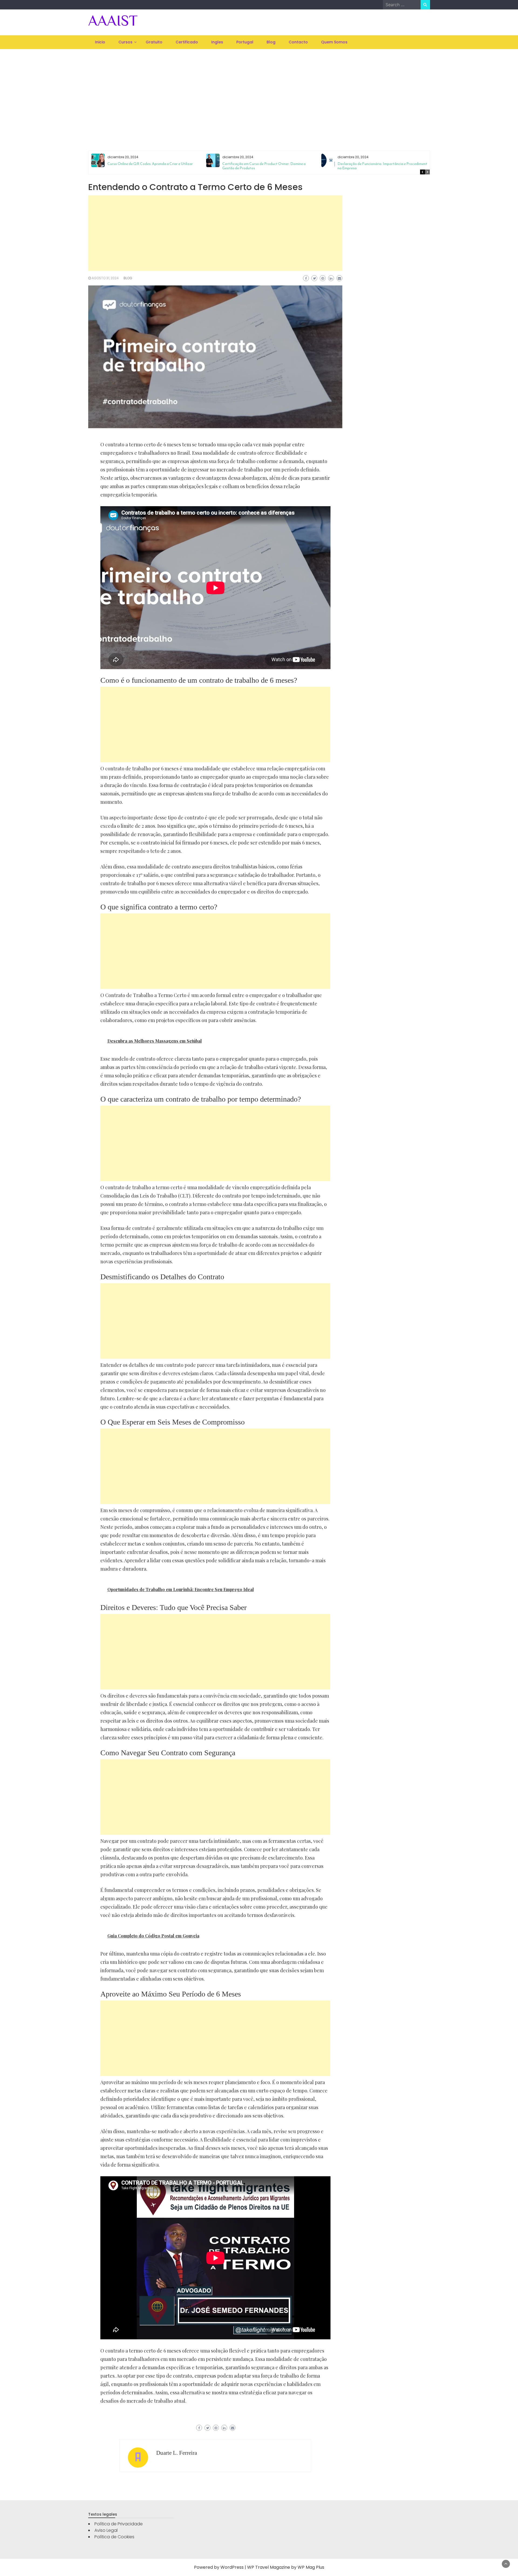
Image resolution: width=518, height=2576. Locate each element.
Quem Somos (334, 42)
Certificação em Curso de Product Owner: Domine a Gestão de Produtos (264, 166)
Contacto (298, 42)
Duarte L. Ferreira (177, 2453)
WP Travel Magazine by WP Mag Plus (286, 2567)
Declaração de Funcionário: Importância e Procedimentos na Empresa (384, 166)
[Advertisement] (259, 93)
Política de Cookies (114, 2537)
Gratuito (154, 42)
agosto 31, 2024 (105, 278)
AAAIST (113, 20)
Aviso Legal (106, 2530)
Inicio (100, 42)
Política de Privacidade (119, 2524)
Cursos (125, 42)
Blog (271, 42)
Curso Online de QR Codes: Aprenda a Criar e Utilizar (150, 164)
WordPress (232, 2567)
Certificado (187, 42)
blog (128, 278)
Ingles (217, 42)
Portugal (245, 42)
